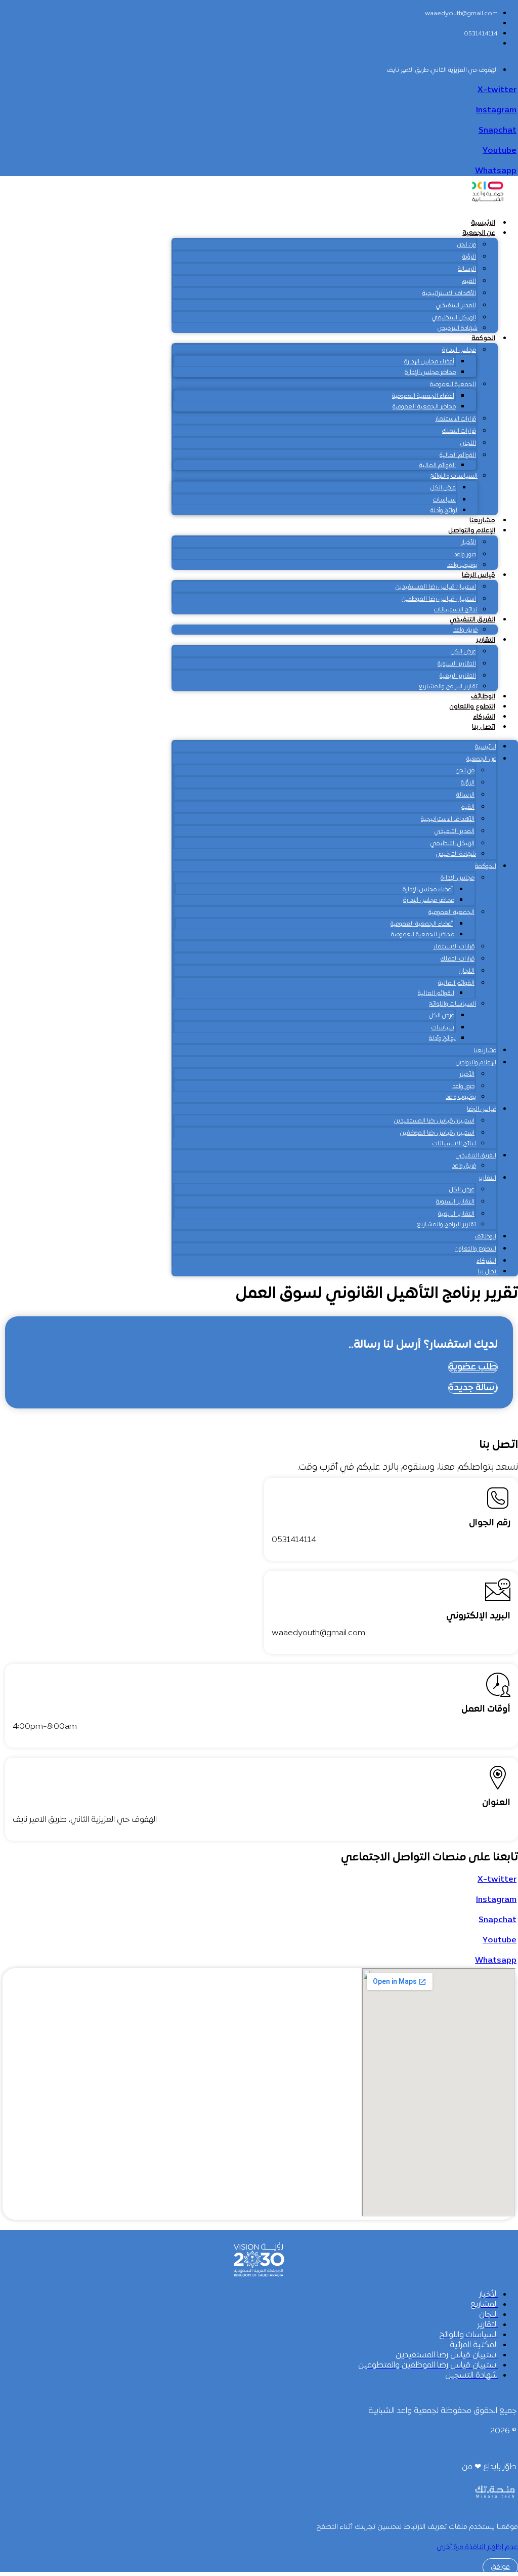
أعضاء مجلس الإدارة (429, 362)
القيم (469, 281)
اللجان (468, 443)
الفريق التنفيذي (472, 620)
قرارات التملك (459, 431)
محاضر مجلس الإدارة (430, 372)
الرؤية (469, 257)
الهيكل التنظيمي (454, 318)
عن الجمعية (479, 233)
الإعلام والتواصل (472, 531)
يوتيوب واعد (462, 565)
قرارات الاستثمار (456, 419)
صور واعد (465, 555)
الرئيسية (483, 223)
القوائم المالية (458, 455)
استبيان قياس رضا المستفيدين (436, 587)
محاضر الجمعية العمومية (424, 407)
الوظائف (483, 697)
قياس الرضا (479, 575)
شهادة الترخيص (458, 328)
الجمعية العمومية (453, 385)
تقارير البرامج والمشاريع (448, 687)
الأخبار (468, 543)
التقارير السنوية (457, 664)
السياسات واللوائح (454, 476)
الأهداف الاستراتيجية (449, 294)
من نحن (467, 245)
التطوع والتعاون (472, 707)
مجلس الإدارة (459, 350)
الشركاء (484, 717)
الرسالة (467, 269)
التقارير (486, 640)
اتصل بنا (484, 727)
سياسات (444, 500)
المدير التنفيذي (456, 306)
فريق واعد (465, 630)
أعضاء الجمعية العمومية (423, 396)
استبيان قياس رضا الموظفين (439, 599)
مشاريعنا (482, 521)
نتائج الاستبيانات (456, 610)
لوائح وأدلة (444, 511)
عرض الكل (443, 488)
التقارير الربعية (458, 676)
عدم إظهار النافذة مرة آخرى (477, 2547)
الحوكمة (483, 339)
